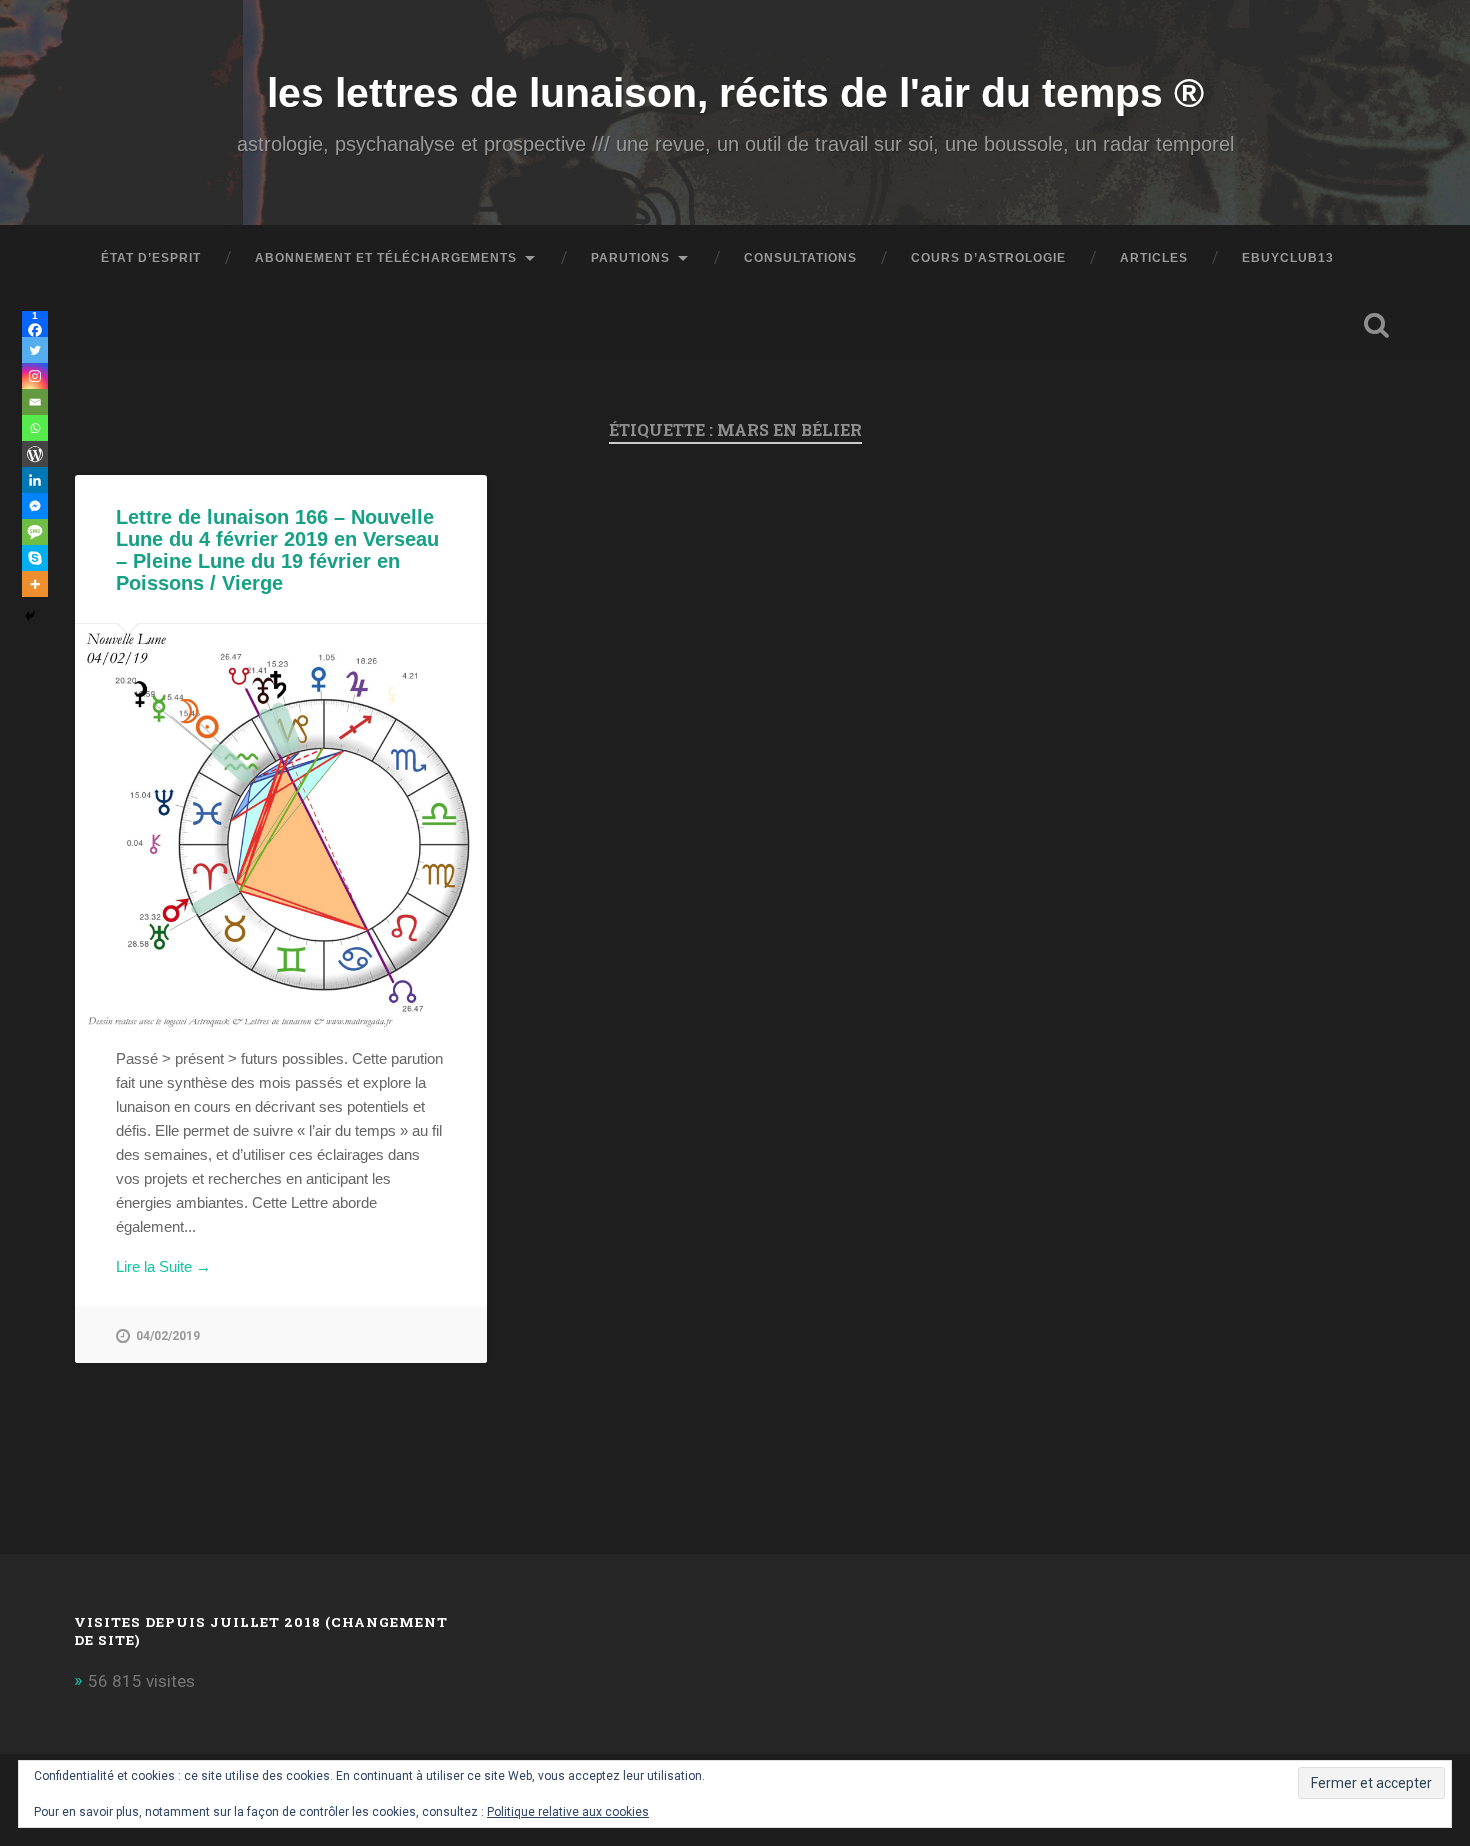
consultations (800, 258)
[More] (35, 584)
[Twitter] (35, 350)
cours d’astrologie (988, 258)
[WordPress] (35, 454)
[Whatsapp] (35, 428)
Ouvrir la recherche (1377, 325)
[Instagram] (35, 376)
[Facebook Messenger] (35, 506)
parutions (630, 258)
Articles (1154, 258)
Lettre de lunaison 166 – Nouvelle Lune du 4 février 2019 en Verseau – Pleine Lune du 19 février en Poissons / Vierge (277, 550)
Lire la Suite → (163, 1266)
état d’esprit (151, 258)
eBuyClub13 (1288, 258)
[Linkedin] (35, 480)
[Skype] (35, 558)
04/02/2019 (168, 1336)
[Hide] (30, 616)
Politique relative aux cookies (568, 1812)
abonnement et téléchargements (386, 258)
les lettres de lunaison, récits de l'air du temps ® (735, 93)
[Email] (35, 402)
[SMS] (35, 532)
